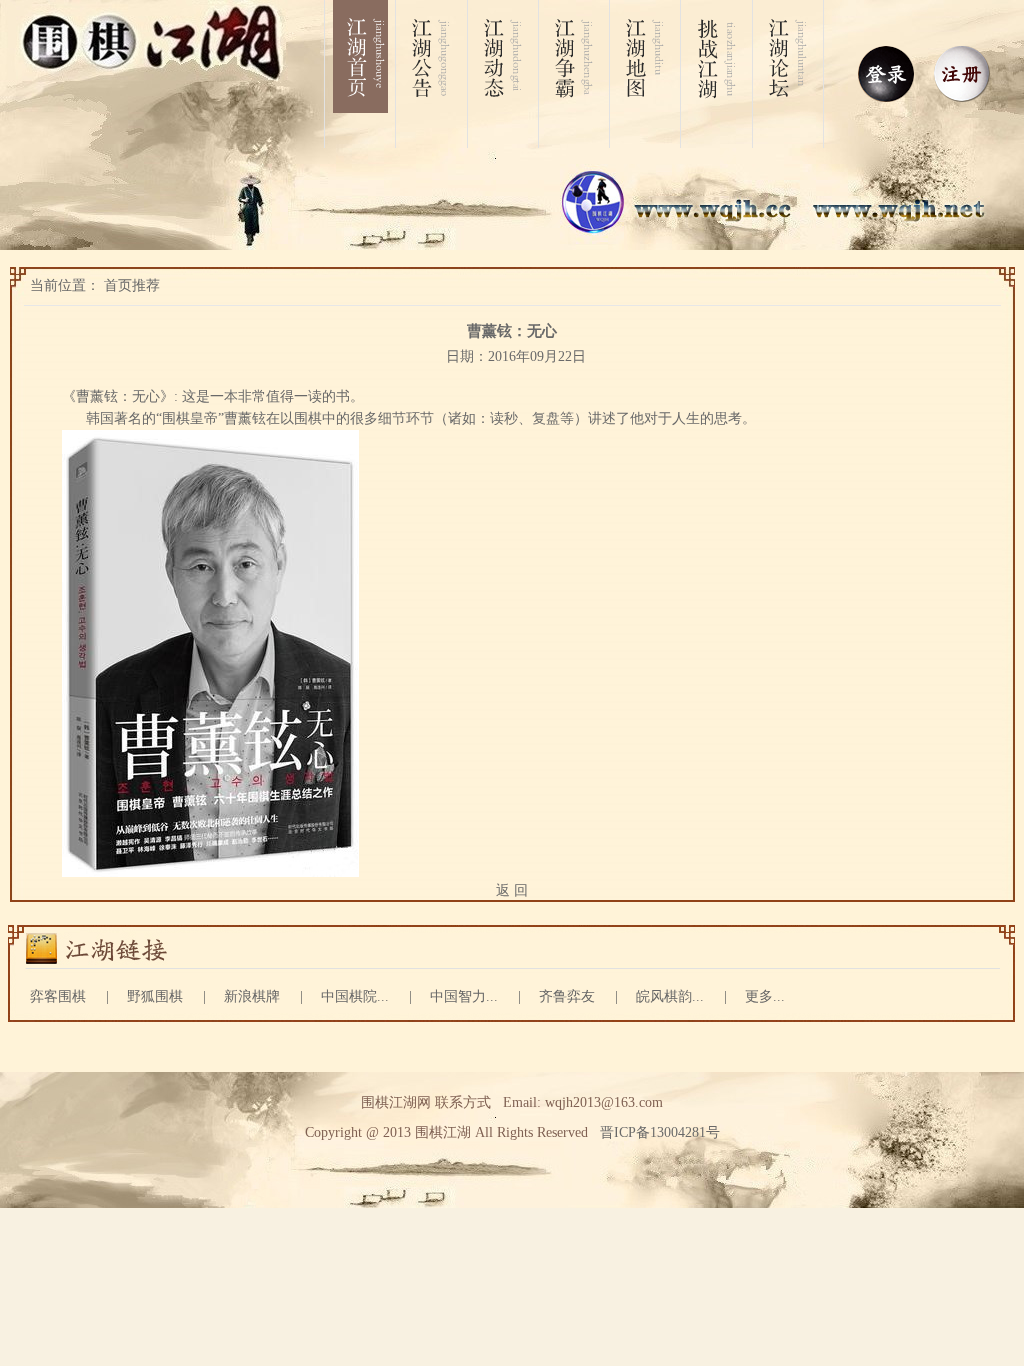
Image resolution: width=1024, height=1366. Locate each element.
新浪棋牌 (252, 996)
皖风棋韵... (670, 996)
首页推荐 (132, 285)
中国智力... (464, 996)
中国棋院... (355, 996)
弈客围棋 (58, 996)
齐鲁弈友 (567, 996)
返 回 (512, 890)
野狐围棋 (155, 996)
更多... (765, 996)
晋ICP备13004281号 (660, 1132)
